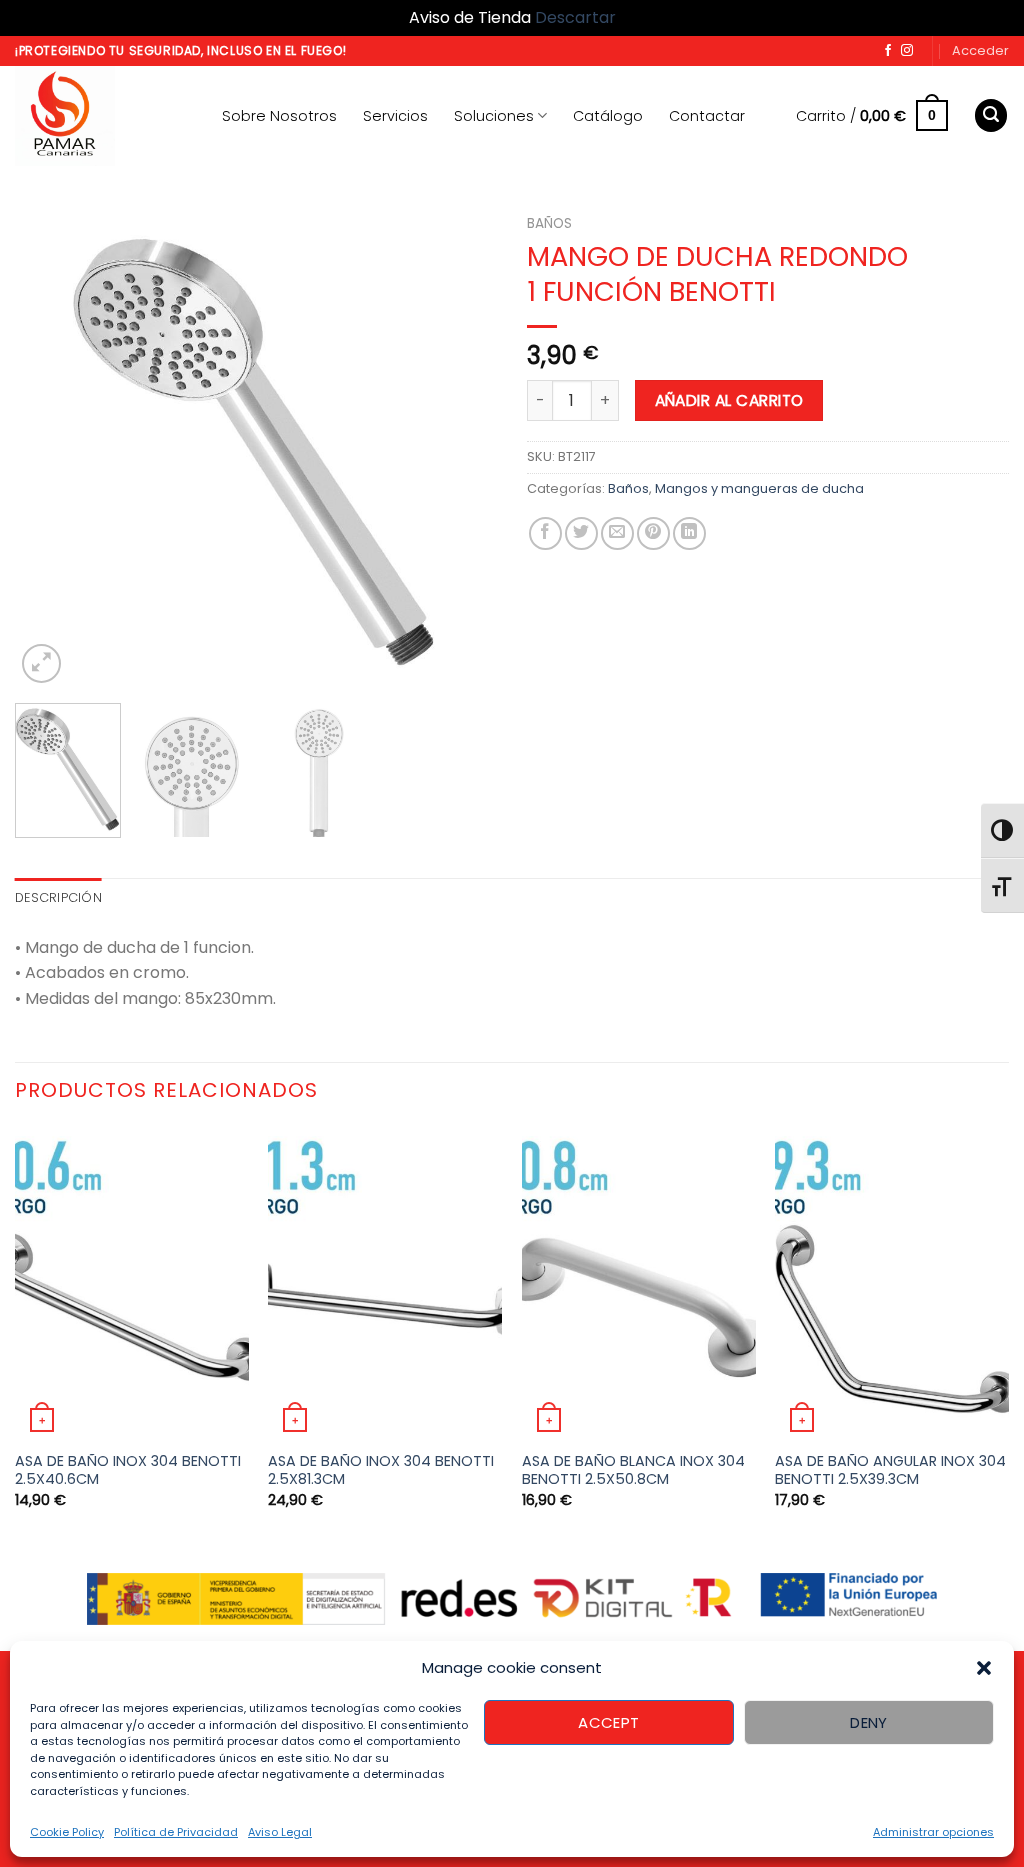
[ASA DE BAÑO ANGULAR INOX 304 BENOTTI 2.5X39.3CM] (892, 1283)
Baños (549, 223)
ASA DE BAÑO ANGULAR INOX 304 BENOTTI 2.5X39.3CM (890, 1470)
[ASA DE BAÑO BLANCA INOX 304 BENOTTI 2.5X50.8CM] (639, 1283)
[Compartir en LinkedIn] (689, 533)
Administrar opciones (933, 1832)
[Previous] (50, 446)
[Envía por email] (617, 533)
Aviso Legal (280, 1832)
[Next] (462, 446)
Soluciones (494, 116)
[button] (984, 1668)
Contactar (707, 116)
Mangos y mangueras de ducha (759, 488)
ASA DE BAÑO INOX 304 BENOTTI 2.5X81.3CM (381, 1470)
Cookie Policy (67, 1832)
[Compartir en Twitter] (581, 533)
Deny (869, 1722)
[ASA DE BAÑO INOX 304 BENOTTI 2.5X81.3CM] (385, 1283)
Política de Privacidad (176, 1832)
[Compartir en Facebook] (545, 533)
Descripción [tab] (58, 897)
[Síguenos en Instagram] (907, 51)
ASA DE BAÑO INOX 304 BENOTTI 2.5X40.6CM (128, 1470)
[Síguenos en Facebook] (888, 51)
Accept (609, 1722)
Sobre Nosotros (279, 116)
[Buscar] (991, 115)
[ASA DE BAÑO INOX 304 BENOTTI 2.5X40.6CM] (132, 1283)
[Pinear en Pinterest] (653, 533)
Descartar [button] (575, 17)
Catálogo (608, 116)
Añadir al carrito (729, 400)
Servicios (395, 116)
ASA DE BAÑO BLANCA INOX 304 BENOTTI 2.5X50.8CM (633, 1470)
